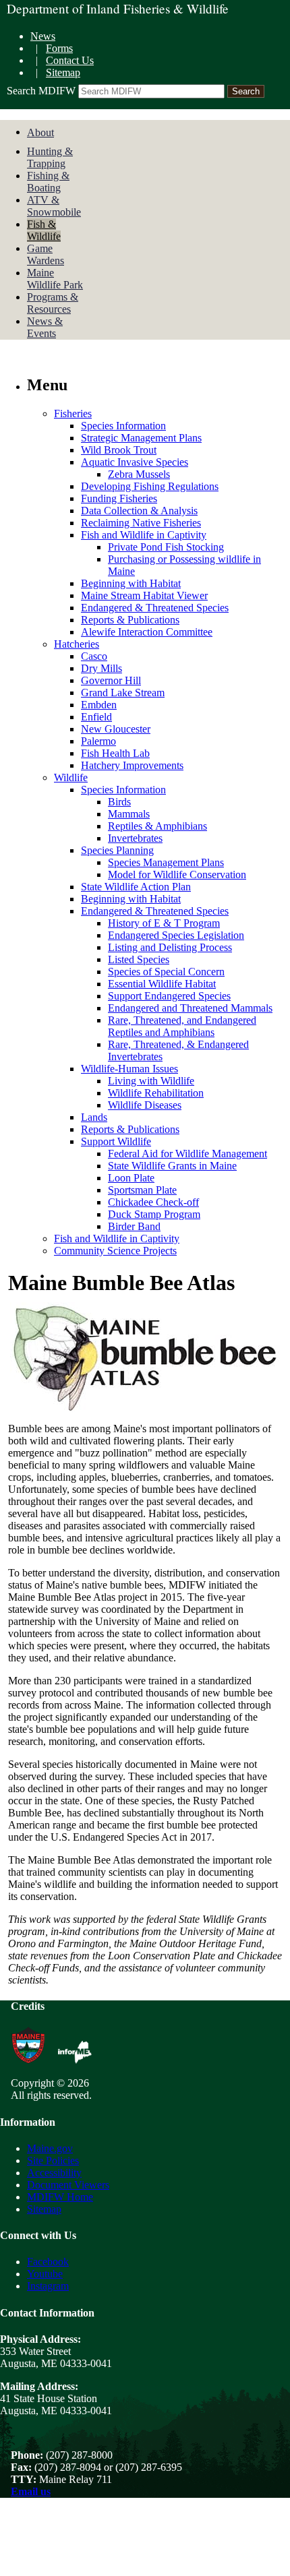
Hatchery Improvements (132, 765)
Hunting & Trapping (50, 157)
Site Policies (53, 2160)
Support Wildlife (116, 1141)
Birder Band (134, 1226)
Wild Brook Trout (119, 450)
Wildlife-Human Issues (129, 1069)
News (43, 36)
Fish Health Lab (115, 753)
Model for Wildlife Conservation (177, 875)
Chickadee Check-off (153, 1202)
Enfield (96, 717)
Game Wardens (46, 254)
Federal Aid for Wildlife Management (187, 1154)
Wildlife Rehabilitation (156, 1093)
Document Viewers (68, 2185)
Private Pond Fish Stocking (166, 547)
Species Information (123, 426)
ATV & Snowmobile (54, 206)
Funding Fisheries (119, 498)
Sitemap (63, 72)
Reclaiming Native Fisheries (141, 523)
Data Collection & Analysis (139, 511)
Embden (99, 705)
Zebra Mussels (139, 474)
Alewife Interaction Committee (147, 632)
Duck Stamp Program (154, 1214)
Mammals (129, 814)
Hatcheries (77, 644)
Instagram (48, 2286)
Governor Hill (111, 680)
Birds (119, 802)
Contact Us (70, 60)
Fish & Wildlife (44, 230)
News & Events (45, 327)
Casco (94, 656)
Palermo (98, 741)
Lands (94, 1117)
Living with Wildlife (151, 1081)
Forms (59, 48)
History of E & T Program (164, 923)
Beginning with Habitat (131, 583)
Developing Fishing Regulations (150, 486)
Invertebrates (135, 838)
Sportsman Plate (142, 1190)
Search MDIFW (41, 91)
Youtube (45, 2274)
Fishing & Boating (48, 182)
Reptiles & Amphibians (157, 826)
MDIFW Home (60, 2197)
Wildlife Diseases (145, 1105)
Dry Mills (101, 668)
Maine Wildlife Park (55, 279)
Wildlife (71, 777)
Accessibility (54, 2173)
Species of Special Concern (166, 972)
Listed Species (139, 959)
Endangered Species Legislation (176, 935)
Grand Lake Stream (123, 693)
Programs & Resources (53, 303)
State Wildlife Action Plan (136, 887)
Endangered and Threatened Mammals (190, 1008)
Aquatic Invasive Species (135, 462)
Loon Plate (131, 1178)
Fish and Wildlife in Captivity (144, 535)
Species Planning (117, 850)
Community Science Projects (115, 1251)
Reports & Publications (130, 620)
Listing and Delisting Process (170, 947)
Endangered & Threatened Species (155, 608)
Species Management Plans (166, 862)
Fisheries (73, 413)
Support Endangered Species (169, 996)
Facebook (48, 2262)
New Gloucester (116, 729)
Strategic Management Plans (141, 438)
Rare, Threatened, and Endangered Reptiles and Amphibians (182, 1026)
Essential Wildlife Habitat (162, 984)
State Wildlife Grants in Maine (172, 1166)
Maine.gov (50, 2148)
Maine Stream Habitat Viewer (144, 595)
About (40, 132)
